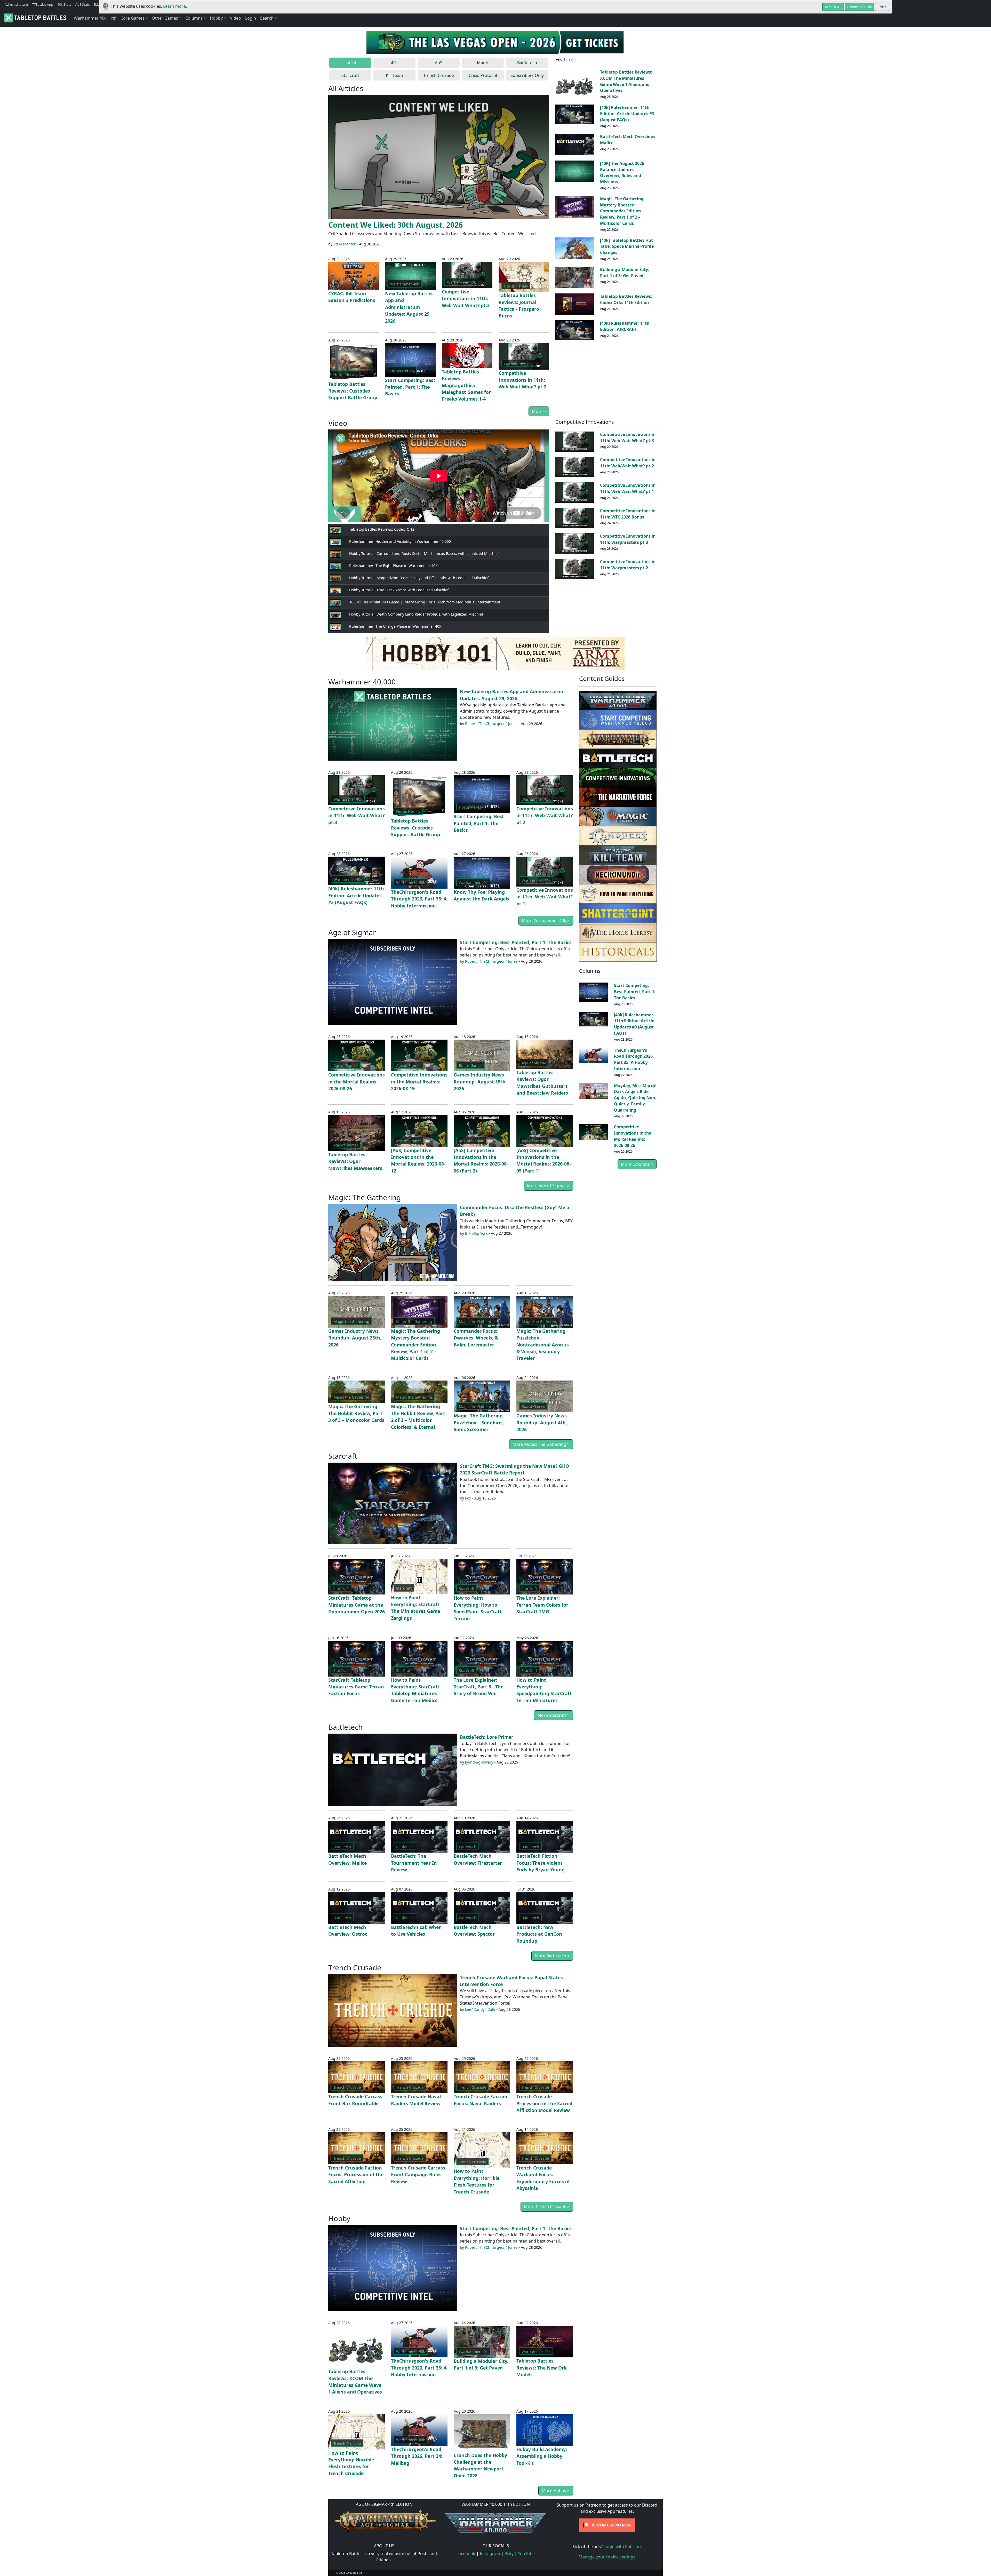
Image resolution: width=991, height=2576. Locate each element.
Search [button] (267, 18)
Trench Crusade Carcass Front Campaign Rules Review (418, 2175)
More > (539, 411)
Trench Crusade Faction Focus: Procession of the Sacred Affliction (356, 2175)
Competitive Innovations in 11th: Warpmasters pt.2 (628, 565)
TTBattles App (43, 4)
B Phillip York (476, 1233)
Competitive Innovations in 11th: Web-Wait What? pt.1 (628, 488)
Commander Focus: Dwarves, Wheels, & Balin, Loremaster (476, 1338)
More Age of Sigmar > (548, 1186)
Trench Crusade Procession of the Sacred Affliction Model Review (544, 2103)
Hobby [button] (216, 18)
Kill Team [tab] (394, 75)
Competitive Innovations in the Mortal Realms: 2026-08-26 (357, 1082)
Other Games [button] (165, 18)
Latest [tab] (350, 63)
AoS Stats (83, 4)
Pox (468, 1498)
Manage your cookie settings (607, 2557)
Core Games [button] (133, 18)
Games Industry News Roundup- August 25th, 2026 (355, 1338)
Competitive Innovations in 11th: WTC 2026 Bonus (628, 514)
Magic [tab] (483, 63)
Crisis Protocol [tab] (483, 75)
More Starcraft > (553, 1715)
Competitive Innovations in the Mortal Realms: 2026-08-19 (419, 1082)
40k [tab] (394, 63)
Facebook (466, 2554)
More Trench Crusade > (547, 2207)
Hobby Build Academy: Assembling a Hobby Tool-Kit (542, 2456)
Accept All (833, 7)
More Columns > (637, 1164)
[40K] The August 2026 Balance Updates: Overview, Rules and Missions (622, 173)
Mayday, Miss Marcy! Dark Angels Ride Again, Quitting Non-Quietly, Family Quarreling (635, 1098)
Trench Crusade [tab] (439, 75)
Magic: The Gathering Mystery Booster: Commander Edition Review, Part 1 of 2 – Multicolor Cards (622, 211)
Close (882, 7)
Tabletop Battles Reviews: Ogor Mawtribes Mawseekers (355, 1161)
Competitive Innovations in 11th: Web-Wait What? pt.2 (522, 380)
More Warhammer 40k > (546, 921)
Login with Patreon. (623, 2547)
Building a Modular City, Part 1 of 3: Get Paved (625, 273)
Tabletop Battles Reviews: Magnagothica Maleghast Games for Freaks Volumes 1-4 (466, 385)
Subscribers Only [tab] (527, 75)
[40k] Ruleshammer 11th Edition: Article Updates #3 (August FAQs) (627, 114)
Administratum (16, 4)
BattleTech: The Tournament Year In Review (414, 1863)
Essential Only (860, 7)
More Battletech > (552, 1956)
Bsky (509, 2554)
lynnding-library (479, 1762)
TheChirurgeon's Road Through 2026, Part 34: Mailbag (417, 2456)
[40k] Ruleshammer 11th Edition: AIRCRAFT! (625, 326)
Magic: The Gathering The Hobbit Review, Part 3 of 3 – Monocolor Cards (356, 1413)
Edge (98, 4)
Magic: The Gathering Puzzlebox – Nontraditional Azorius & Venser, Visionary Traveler (543, 1345)
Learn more (174, 6)
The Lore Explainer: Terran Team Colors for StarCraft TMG (542, 1605)
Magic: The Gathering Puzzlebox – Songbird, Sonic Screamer (478, 1422)
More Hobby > (556, 2491)
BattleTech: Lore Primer (487, 1737)
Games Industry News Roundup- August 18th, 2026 (480, 1082)
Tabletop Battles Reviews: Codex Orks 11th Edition (626, 299)
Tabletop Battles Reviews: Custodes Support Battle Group (353, 391)
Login (251, 18)
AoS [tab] (439, 63)
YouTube (526, 2554)
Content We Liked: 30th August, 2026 (395, 225)
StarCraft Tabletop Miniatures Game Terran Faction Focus (356, 1687)
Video (235, 18)
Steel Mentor (345, 244)
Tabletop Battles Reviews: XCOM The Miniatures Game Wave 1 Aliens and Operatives (626, 81)
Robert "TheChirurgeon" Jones (491, 724)
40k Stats (64, 4)
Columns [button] (194, 18)
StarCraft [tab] (350, 75)
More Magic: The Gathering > (541, 1444)
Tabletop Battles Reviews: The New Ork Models (542, 2368)
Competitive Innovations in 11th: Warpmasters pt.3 (628, 539)
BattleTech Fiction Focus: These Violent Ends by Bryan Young (541, 1863)
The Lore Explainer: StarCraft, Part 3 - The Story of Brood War (479, 1687)
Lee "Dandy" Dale (480, 2009)
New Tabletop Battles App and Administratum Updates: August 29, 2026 (409, 307)
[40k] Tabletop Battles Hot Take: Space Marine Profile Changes (627, 246)
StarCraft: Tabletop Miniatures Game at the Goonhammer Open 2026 (357, 1605)
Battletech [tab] (527, 63)
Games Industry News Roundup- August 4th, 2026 (542, 1422)
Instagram (490, 2554)
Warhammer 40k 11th (95, 18)
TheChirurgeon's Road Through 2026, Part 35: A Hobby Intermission (419, 899)
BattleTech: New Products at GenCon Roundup (539, 1934)
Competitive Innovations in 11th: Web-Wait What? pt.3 (466, 298)
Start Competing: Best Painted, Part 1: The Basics (410, 387)
